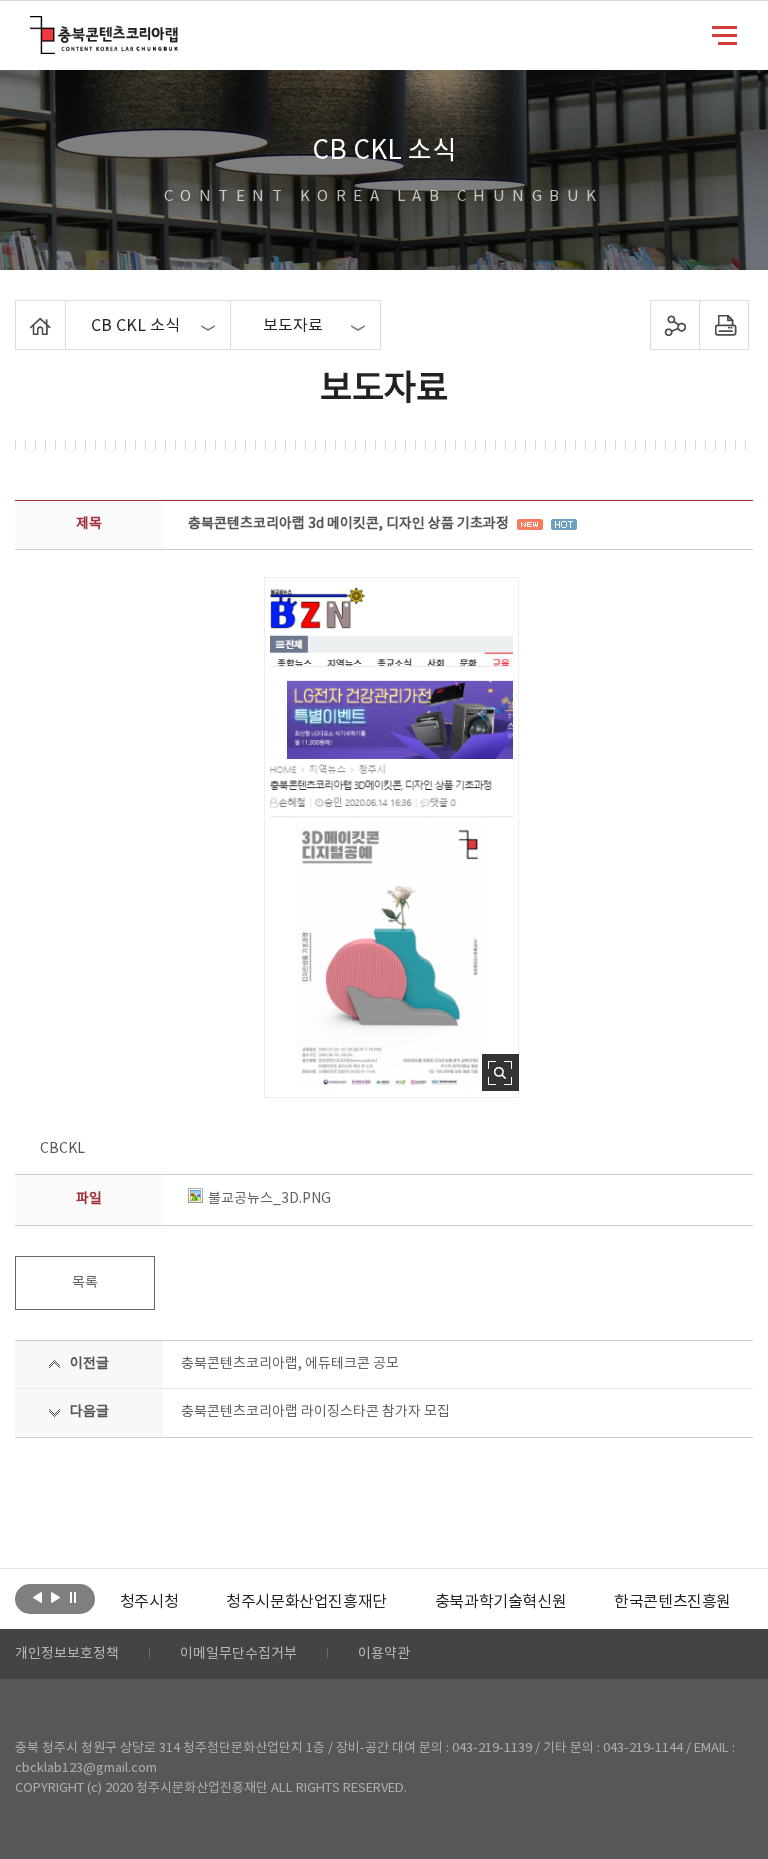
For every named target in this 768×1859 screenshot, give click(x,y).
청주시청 (149, 1602)
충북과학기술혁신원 (500, 1602)
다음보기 (55, 1597)
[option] (149, 1602)
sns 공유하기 (674, 325)
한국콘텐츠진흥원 (672, 1602)
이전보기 (37, 1597)
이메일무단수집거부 (238, 1654)
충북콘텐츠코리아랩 (34, 27)
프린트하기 (723, 325)
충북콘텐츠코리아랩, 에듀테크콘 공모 (290, 1364)
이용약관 (384, 1654)
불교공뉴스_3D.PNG (269, 1199)
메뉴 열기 (724, 34)
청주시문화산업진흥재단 (306, 1602)
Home (20, 312)
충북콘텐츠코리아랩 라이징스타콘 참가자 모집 (315, 1412)
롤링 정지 (73, 1597)
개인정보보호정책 (67, 1654)
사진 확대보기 (500, 1072)
